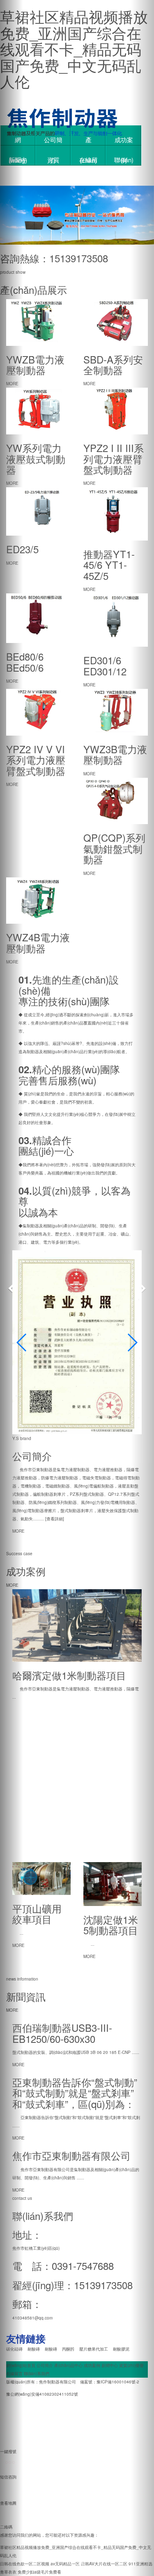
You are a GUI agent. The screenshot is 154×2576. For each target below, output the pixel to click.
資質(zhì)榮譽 (53, 160)
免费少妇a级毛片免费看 (39, 2572)
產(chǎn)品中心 (88, 140)
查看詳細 (55, 1519)
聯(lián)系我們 (124, 160)
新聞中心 (110, 2365)
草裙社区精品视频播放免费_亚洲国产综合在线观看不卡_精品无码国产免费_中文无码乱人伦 (74, 49)
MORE (18, 1531)
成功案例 (124, 140)
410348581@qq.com (32, 2318)
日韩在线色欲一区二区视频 (25, 2564)
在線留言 (88, 160)
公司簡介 (53, 140)
